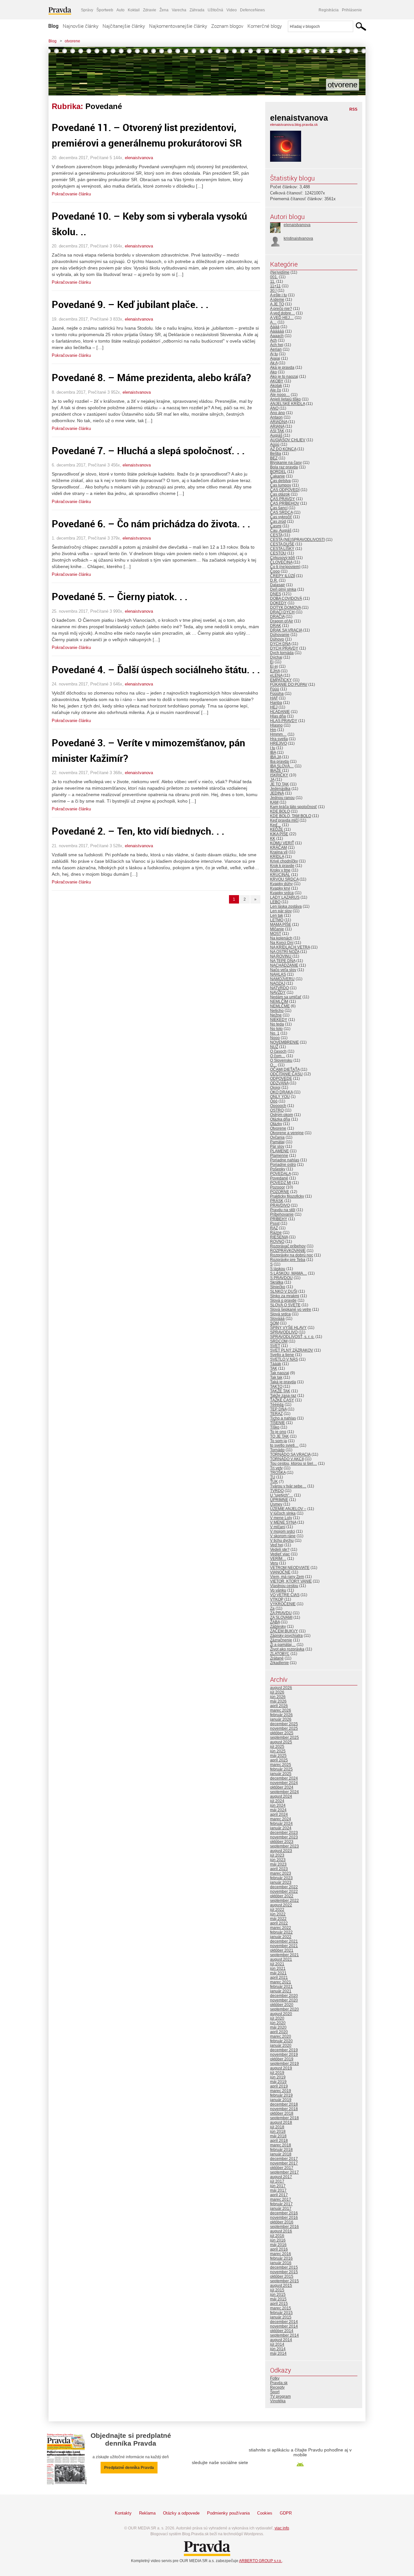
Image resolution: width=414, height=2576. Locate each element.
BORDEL (278, 472)
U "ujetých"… (282, 1495)
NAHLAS (278, 974)
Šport (275, 2392)
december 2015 (284, 2267)
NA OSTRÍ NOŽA (285, 952)
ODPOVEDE (281, 1079)
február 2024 (281, 1824)
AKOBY (277, 381)
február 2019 (281, 2095)
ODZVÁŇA (279, 1083)
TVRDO (277, 1491)
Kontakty (123, 2513)
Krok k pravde (282, 866)
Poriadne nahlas (285, 1160)
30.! (273, 290)
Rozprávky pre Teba (288, 1260)
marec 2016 (281, 2254)
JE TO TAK (279, 784)
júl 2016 (277, 2236)
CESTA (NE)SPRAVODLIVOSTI (297, 540)
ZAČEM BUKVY (284, 1631)
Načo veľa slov (283, 970)
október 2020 (282, 2005)
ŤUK (274, 1482)
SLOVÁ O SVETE (285, 1305)
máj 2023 (278, 1864)
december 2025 (284, 1724)
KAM (274, 802)
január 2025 (281, 1774)
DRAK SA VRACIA (286, 630)
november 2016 (284, 2218)
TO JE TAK (279, 1436)
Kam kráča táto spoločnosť (294, 807)
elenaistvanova (139, 158)
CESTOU (278, 553)
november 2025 (284, 1728)
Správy (87, 10)
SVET (275, 1346)
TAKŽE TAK (280, 1391)
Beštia (276, 454)
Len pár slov (281, 911)
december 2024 (284, 1778)
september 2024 (284, 1792)
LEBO (275, 902)
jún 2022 (278, 1914)
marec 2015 (281, 2308)
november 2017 (284, 2163)
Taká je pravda (283, 1382)
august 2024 (281, 1796)
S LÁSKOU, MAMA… (289, 1273)
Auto (120, 10)
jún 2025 (278, 1751)
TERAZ (276, 1414)
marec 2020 (281, 2036)
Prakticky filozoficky (287, 1196)
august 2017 (281, 2177)
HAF (274, 698)
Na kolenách (281, 938)
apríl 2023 (279, 1869)
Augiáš (276, 435)
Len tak (277, 915)
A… (273, 322)
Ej (272, 662)
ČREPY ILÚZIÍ (283, 576)
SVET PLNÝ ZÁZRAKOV (292, 1350)
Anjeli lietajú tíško (285, 399)
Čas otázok (280, 494)
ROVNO (277, 1242)
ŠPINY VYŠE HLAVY (288, 1328)
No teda (277, 1024)
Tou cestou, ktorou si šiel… (294, 1463)
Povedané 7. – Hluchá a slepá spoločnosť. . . (148, 450)
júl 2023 (277, 1855)
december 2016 (284, 2213)
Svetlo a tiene (282, 1355)
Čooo (275, 571)
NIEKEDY (279, 1020)
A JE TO (277, 304)
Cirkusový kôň (283, 558)
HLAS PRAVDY (284, 721)
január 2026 (281, 1719)
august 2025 (281, 1742)
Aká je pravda (282, 367)
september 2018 (284, 2118)
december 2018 (284, 2104)
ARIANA (277, 426)
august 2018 (281, 2122)
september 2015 (284, 2281)
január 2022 (281, 1937)
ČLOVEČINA (281, 562)
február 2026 (281, 1715)
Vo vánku (278, 1590)
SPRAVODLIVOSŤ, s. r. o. (292, 1337)
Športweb (105, 10)
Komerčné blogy (265, 26)
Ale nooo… (280, 395)
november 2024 (284, 1783)
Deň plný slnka (283, 589)
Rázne (276, 1233)
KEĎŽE (277, 829)
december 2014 (284, 2322)
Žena (164, 10)
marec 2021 (281, 1982)
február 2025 (281, 1769)
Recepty (277, 2387)
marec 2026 (281, 1710)
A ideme (277, 300)
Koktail (134, 10)
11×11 (275, 286)
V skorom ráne (283, 1536)
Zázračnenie (281, 1640)
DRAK (276, 626)
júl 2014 (277, 2344)
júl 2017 (277, 2181)
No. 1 (275, 1033)
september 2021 (284, 1955)
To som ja (278, 1441)
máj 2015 (278, 2299)
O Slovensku (281, 1060)
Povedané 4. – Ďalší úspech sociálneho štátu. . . (156, 669)
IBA (273, 752)
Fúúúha (277, 694)
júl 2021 (277, 1964)
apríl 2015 (279, 2304)
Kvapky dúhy (281, 884)
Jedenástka (280, 789)
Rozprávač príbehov (288, 1246)
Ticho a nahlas (283, 1418)
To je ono (278, 1432)
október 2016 (282, 2222)
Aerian (276, 349)
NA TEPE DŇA (283, 961)
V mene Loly (281, 1518)
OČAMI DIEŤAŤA (285, 1069)
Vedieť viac (280, 1554)
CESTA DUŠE (282, 544)
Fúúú (275, 689)
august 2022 (281, 1905)
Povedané (279, 1178)
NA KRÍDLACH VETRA (290, 947)
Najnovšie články (81, 26)
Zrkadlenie (279, 1663)
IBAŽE (276, 771)
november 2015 (284, 2272)
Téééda (277, 1405)
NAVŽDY (278, 992)
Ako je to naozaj (284, 377)
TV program (280, 2396)
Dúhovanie (280, 635)
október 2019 (282, 2059)
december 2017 (284, 2159)
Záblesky (278, 1627)
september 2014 (284, 2335)
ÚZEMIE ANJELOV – (288, 1509)
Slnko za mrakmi (285, 1296)
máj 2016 (278, 2245)
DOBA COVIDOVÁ (286, 598)
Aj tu (274, 354)
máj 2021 (278, 1973)
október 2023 (282, 1842)
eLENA (276, 675)
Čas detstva (280, 481)
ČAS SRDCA (281, 512)
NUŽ (274, 1047)
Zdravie (150, 10)
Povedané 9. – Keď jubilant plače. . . (130, 304)
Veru (274, 1563)
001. (274, 277)
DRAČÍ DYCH (282, 612)
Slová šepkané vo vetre (291, 1310)
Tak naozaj (280, 1373)
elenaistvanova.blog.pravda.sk (294, 125)
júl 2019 (277, 2073)
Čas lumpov (281, 485)
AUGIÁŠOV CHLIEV (288, 440)
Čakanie (278, 476)
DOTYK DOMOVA (285, 608)
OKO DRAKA (281, 1092)
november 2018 (284, 2109)
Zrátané (277, 1658)
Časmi (276, 526)
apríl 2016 (279, 2249)
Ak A (274, 363)
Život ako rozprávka (287, 1649)
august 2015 (281, 2286)
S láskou (278, 1269)
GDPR (286, 2513)
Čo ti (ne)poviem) (285, 567)
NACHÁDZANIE (284, 965)
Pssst (275, 1223)
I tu (273, 748)
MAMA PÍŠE (281, 925)
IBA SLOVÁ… (282, 766)
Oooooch (278, 1106)
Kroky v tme (280, 870)
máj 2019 (278, 2082)
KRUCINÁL (280, 875)
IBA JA (276, 757)
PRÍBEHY (279, 1219)
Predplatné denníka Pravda (129, 2468)
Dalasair (278, 585)
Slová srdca (280, 1314)
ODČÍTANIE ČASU (286, 1074)
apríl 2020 (279, 2032)
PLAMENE (279, 1151)
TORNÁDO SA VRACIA (290, 1454)
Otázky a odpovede (181, 2513)
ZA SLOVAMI (281, 1617)
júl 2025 (277, 1747)
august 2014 (281, 2340)
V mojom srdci (283, 1531)
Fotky (275, 2378)
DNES (276, 594)
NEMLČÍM (279, 1002)
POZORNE (280, 1192)
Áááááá (277, 331)
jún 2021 (278, 1968)
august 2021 (281, 1959)
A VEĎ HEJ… (282, 318)
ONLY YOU (280, 1097)
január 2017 (281, 2209)
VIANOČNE (280, 1572)
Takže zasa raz (283, 1396)
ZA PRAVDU (281, 1613)
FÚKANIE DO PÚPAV (289, 685)
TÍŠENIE (278, 1423)
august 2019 (281, 2068)
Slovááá (277, 1319)
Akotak (276, 386)
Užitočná (215, 10)
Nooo (275, 1038)
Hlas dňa (278, 716)
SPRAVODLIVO (284, 1332)
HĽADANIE (280, 712)
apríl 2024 (279, 1814)
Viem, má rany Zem (287, 1577)
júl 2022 (277, 1910)
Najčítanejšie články (124, 26)
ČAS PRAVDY (283, 499)
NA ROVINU (281, 956)
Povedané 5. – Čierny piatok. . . (120, 596)
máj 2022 (278, 1919)
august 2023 (281, 1851)
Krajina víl (279, 852)
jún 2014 (278, 2349)
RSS (353, 109)
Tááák (276, 1364)
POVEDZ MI (281, 1183)
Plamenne (279, 1156)
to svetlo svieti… (284, 1445)
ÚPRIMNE (279, 1500)
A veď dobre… (283, 313)
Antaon (276, 417)
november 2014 (284, 2326)
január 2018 (281, 2154)
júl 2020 (277, 2018)
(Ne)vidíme (280, 272)
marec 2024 (281, 1819)
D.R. (274, 580)
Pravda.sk (279, 2383)
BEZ (274, 458)
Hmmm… (278, 734)
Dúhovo (277, 639)
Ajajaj (275, 358)
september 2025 (284, 1737)
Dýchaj (276, 657)
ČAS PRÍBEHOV (285, 503)
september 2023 (284, 1846)
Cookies (265, 2513)
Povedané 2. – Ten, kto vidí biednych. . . (138, 831)
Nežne (276, 1015)
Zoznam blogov (227, 26)
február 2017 (281, 2204)
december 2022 (284, 1887)
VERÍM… (278, 1559)
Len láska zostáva (286, 906)
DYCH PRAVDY (284, 648)
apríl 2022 (279, 1923)
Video (232, 10)
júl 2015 (277, 2290)
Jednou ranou (282, 798)
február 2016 (281, 2258)
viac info (282, 2528)
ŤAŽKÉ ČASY (282, 1400)
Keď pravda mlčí (284, 820)
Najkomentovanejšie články (178, 26)
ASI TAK (277, 431)
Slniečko (278, 1287)
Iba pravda (279, 762)
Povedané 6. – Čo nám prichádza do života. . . (151, 524)
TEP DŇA (278, 1409)
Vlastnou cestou (284, 1586)
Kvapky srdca (282, 893)
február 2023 (281, 1878)
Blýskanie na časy (286, 463)
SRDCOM (279, 1341)
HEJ (274, 707)
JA (272, 780)
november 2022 (284, 1891)
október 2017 (282, 2168)
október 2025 (282, 1733)
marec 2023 (281, 1873)
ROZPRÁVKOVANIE (288, 1251)
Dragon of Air (282, 621)
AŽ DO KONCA (283, 449)
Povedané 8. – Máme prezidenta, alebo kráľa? (151, 377)
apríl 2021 (279, 1978)
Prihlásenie (352, 10)
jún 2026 (278, 1697)
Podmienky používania (228, 2513)
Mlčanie (277, 929)
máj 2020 (278, 2027)
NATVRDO (279, 988)
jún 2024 (278, 1805)
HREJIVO (278, 743)
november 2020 (284, 2000)
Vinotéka (278, 2401)
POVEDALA (280, 1174)
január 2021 (281, 1991)
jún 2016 (278, 2240)
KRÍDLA (277, 857)
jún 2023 (278, 1860)
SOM (274, 1323)
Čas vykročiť (281, 517)
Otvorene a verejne (287, 1133)
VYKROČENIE (283, 1604)
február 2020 (281, 2041)
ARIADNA (279, 422)
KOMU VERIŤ (282, 843)
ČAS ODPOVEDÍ (285, 490)
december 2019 (284, 2050)
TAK (274, 1368)
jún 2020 (278, 2023)
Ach (273, 340)
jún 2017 (278, 2186)
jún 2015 (278, 2295)
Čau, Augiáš (281, 531)
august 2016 (281, 2231)
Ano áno (278, 413)
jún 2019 (278, 2077)
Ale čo (276, 390)
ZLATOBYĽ (280, 1654)
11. (273, 281)
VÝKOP (277, 1599)
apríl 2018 (279, 2141)
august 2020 (281, 2014)
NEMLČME (280, 1006)
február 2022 (281, 1932)
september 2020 (284, 2009)
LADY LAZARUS (285, 897)
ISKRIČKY (279, 775)
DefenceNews (252, 10)
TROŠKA (278, 1473)
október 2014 (282, 2331)
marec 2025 (281, 1765)
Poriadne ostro (283, 1165)
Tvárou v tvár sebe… (288, 1486)
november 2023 (284, 1837)
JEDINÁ (277, 793)
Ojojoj (275, 1088)
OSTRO (277, 1110)
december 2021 (284, 1941)
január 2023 (281, 1882)
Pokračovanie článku (71, 194)
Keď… (276, 825)
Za (272, 1608)
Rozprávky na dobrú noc (292, 1255)
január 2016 (281, 2263)
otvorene (72, 41)
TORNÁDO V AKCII (287, 1459)
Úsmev (276, 1504)
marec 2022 (281, 1928)
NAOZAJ (278, 983)
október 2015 (282, 2276)
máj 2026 (278, 1701)
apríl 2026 (279, 1706)
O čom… (278, 1056)
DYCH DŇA (280, 644)
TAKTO (276, 1387)
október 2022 (282, 1896)
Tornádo (277, 1450)
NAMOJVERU (282, 979)
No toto (276, 1029)
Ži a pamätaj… (283, 1645)
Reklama (147, 2513)
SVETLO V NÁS (284, 1359)
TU (273, 1477)
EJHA (275, 671)
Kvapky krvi (280, 888)
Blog (53, 26)
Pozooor (278, 1187)
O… (273, 1065)
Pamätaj (277, 1142)
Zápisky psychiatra (286, 1636)
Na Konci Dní (282, 943)
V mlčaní (278, 1527)
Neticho (277, 1011)
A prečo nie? (281, 309)
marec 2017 (281, 2199)
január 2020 (281, 2045)
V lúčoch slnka (283, 1513)
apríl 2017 (279, 2195)
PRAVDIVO (280, 1205)
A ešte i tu (278, 295)
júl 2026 (277, 1692)
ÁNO (274, 408)
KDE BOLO (280, 811)
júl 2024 (277, 1801)
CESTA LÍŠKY (282, 549)
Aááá (275, 327)
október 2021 (282, 1950)
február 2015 (281, 2313)
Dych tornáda (282, 653)
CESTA (276, 535)
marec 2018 (281, 2145)
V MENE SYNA (283, 1522)
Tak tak (276, 1377)
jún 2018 (278, 2132)
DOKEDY (278, 603)
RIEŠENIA (279, 1237)
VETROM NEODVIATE (290, 1568)
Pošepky (278, 1169)
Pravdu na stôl (283, 1210)
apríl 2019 (279, 2086)
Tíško (275, 1427)
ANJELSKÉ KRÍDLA (288, 404)
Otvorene (278, 1128)
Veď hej (277, 1545)
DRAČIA (277, 617)
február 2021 (281, 1987)
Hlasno (276, 725)
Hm (273, 730)
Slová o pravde (283, 1300)
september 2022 (284, 1901)
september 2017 (284, 2172)
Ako (273, 372)
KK (273, 839)
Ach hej (277, 345)
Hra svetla (279, 739)
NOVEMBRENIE (284, 1042)
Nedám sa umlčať (286, 997)
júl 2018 (277, 2127)
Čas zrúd (278, 521)
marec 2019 (281, 2091)
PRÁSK (277, 1201)
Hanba (276, 703)
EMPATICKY (281, 680)
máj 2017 (278, 2190)
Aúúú (275, 444)
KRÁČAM (278, 848)
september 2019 (284, 2064)
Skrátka (277, 1282)
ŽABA (275, 1622)
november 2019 (284, 2055)
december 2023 (284, 1833)
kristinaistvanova (298, 238)
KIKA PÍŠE (279, 834)
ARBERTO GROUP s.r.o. (261, 2561)
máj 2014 (278, 2353)
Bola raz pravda (284, 467)
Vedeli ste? (280, 1550)
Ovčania (277, 1137)
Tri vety (276, 1468)
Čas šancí (279, 508)
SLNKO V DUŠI (284, 1291)
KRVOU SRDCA (284, 879)
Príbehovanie (282, 1214)
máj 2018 (278, 2136)
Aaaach (277, 336)
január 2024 (281, 1828)
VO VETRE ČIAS (285, 1595)
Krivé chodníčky (284, 861)
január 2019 (281, 2100)
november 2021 (284, 1946)
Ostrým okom (282, 1115)
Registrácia (329, 10)
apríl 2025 (279, 1760)
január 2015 (281, 2317)
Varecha (179, 10)
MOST (276, 934)
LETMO (277, 920)
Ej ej (274, 666)
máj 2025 (278, 1756)
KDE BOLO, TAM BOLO (291, 816)
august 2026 (281, 1688)
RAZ (274, 1228)
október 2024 (282, 1787)
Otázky (276, 1124)
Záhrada (197, 10)
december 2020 (284, 1996)
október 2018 (282, 2113)
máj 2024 (278, 1810)
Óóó (274, 1101)
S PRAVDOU (281, 1278)
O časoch (278, 1051)
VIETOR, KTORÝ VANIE (291, 1581)
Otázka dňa (280, 1119)
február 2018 (281, 2150)
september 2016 (284, 2227)
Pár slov (277, 1146)
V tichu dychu (282, 1540)
